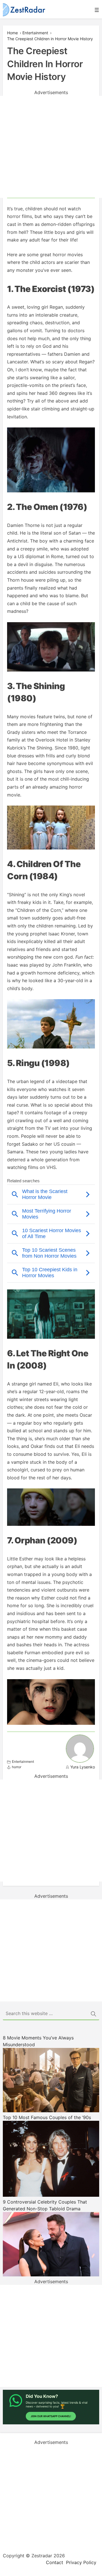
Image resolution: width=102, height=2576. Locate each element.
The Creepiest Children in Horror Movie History (50, 39)
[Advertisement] (51, 147)
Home (12, 33)
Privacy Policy (81, 2562)
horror (17, 1767)
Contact (55, 2562)
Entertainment (35, 33)
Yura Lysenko (83, 1767)
